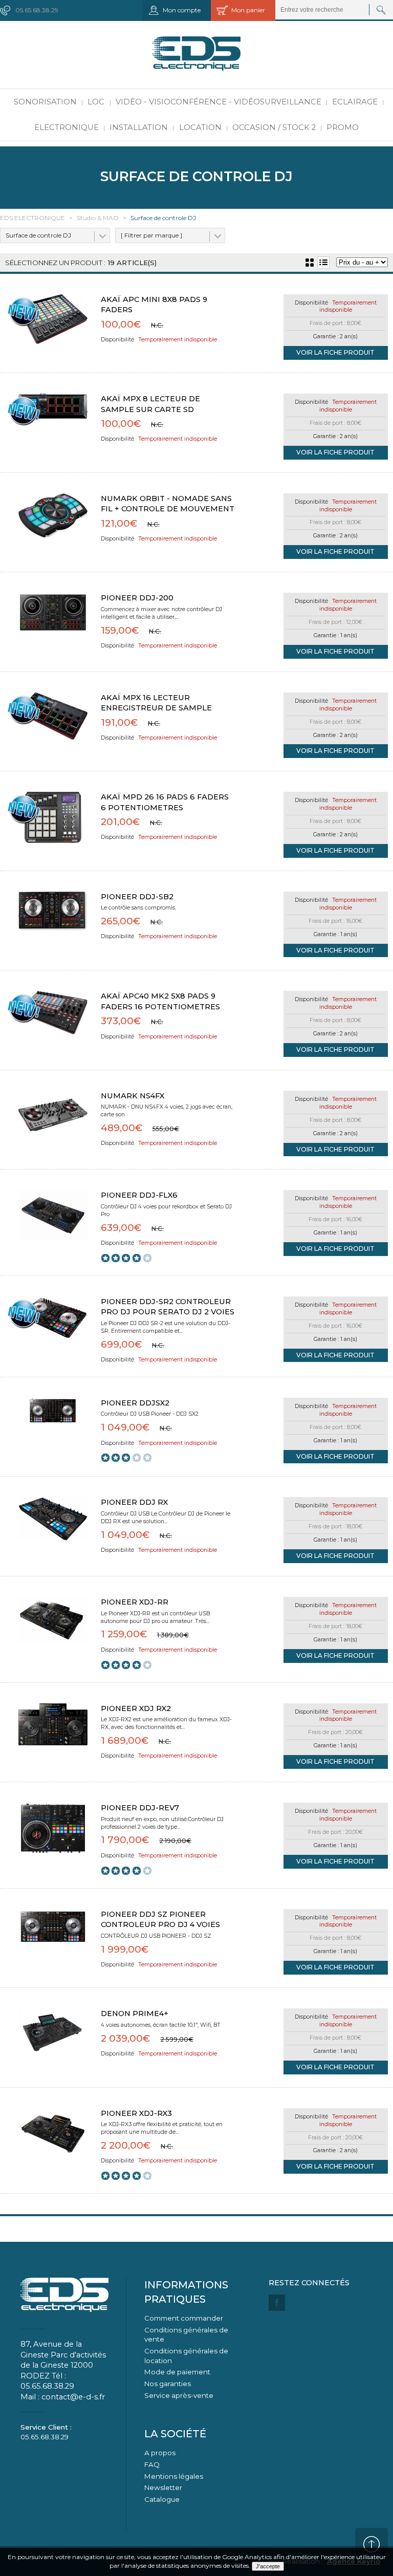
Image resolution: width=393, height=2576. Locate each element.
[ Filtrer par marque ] (151, 235)
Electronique (67, 127)
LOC (96, 102)
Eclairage (355, 102)
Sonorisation (45, 102)
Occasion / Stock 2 (274, 127)
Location (200, 127)
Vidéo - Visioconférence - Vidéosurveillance (219, 102)
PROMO (343, 127)
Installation (139, 127)
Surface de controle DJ (38, 235)
